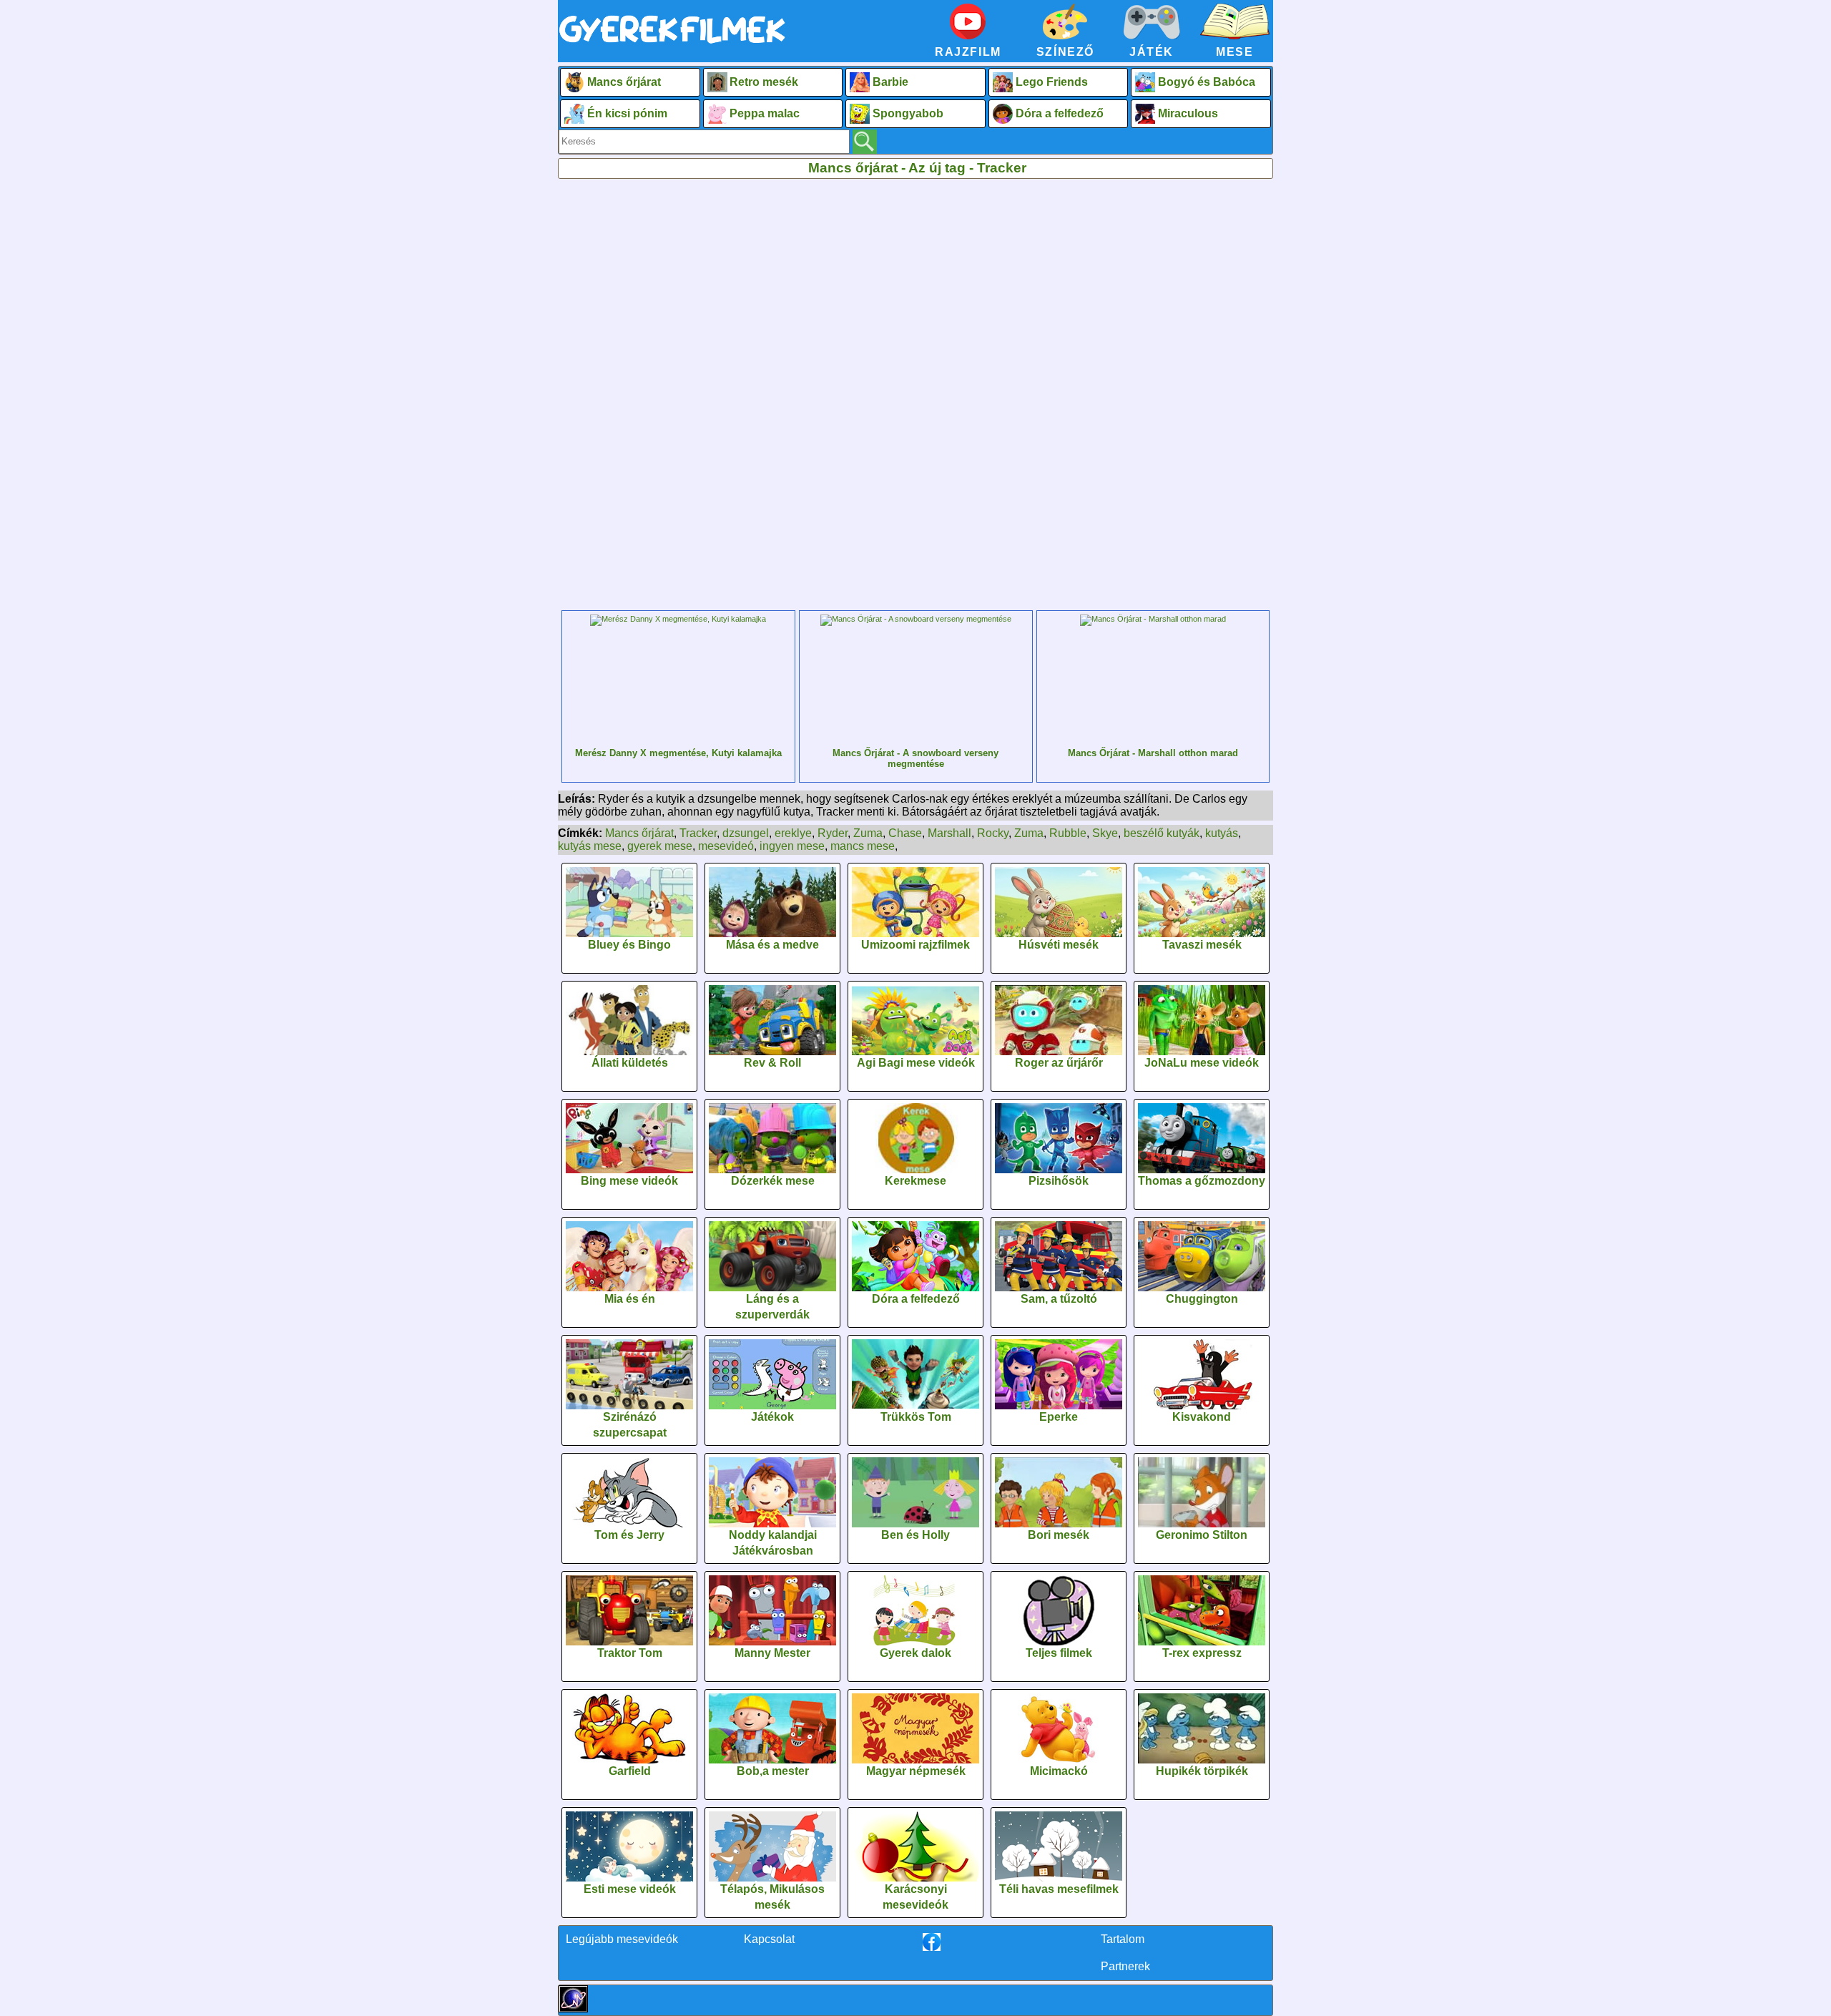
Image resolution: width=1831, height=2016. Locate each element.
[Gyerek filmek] (672, 44)
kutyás (1222, 833)
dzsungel (746, 833)
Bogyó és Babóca (1207, 82)
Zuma (868, 833)
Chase (905, 833)
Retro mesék (764, 82)
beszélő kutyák (1162, 833)
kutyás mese (590, 846)
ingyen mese (792, 846)
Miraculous (1188, 113)
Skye (1105, 833)
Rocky (993, 833)
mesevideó (726, 846)
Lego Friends (1052, 82)
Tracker (698, 833)
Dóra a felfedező (1060, 113)
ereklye (793, 833)
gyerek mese (660, 846)
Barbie (890, 82)
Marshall (949, 833)
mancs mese (863, 846)
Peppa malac (765, 113)
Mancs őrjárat (624, 82)
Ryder (833, 833)
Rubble (1068, 833)
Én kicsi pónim (627, 113)
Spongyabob (908, 113)
